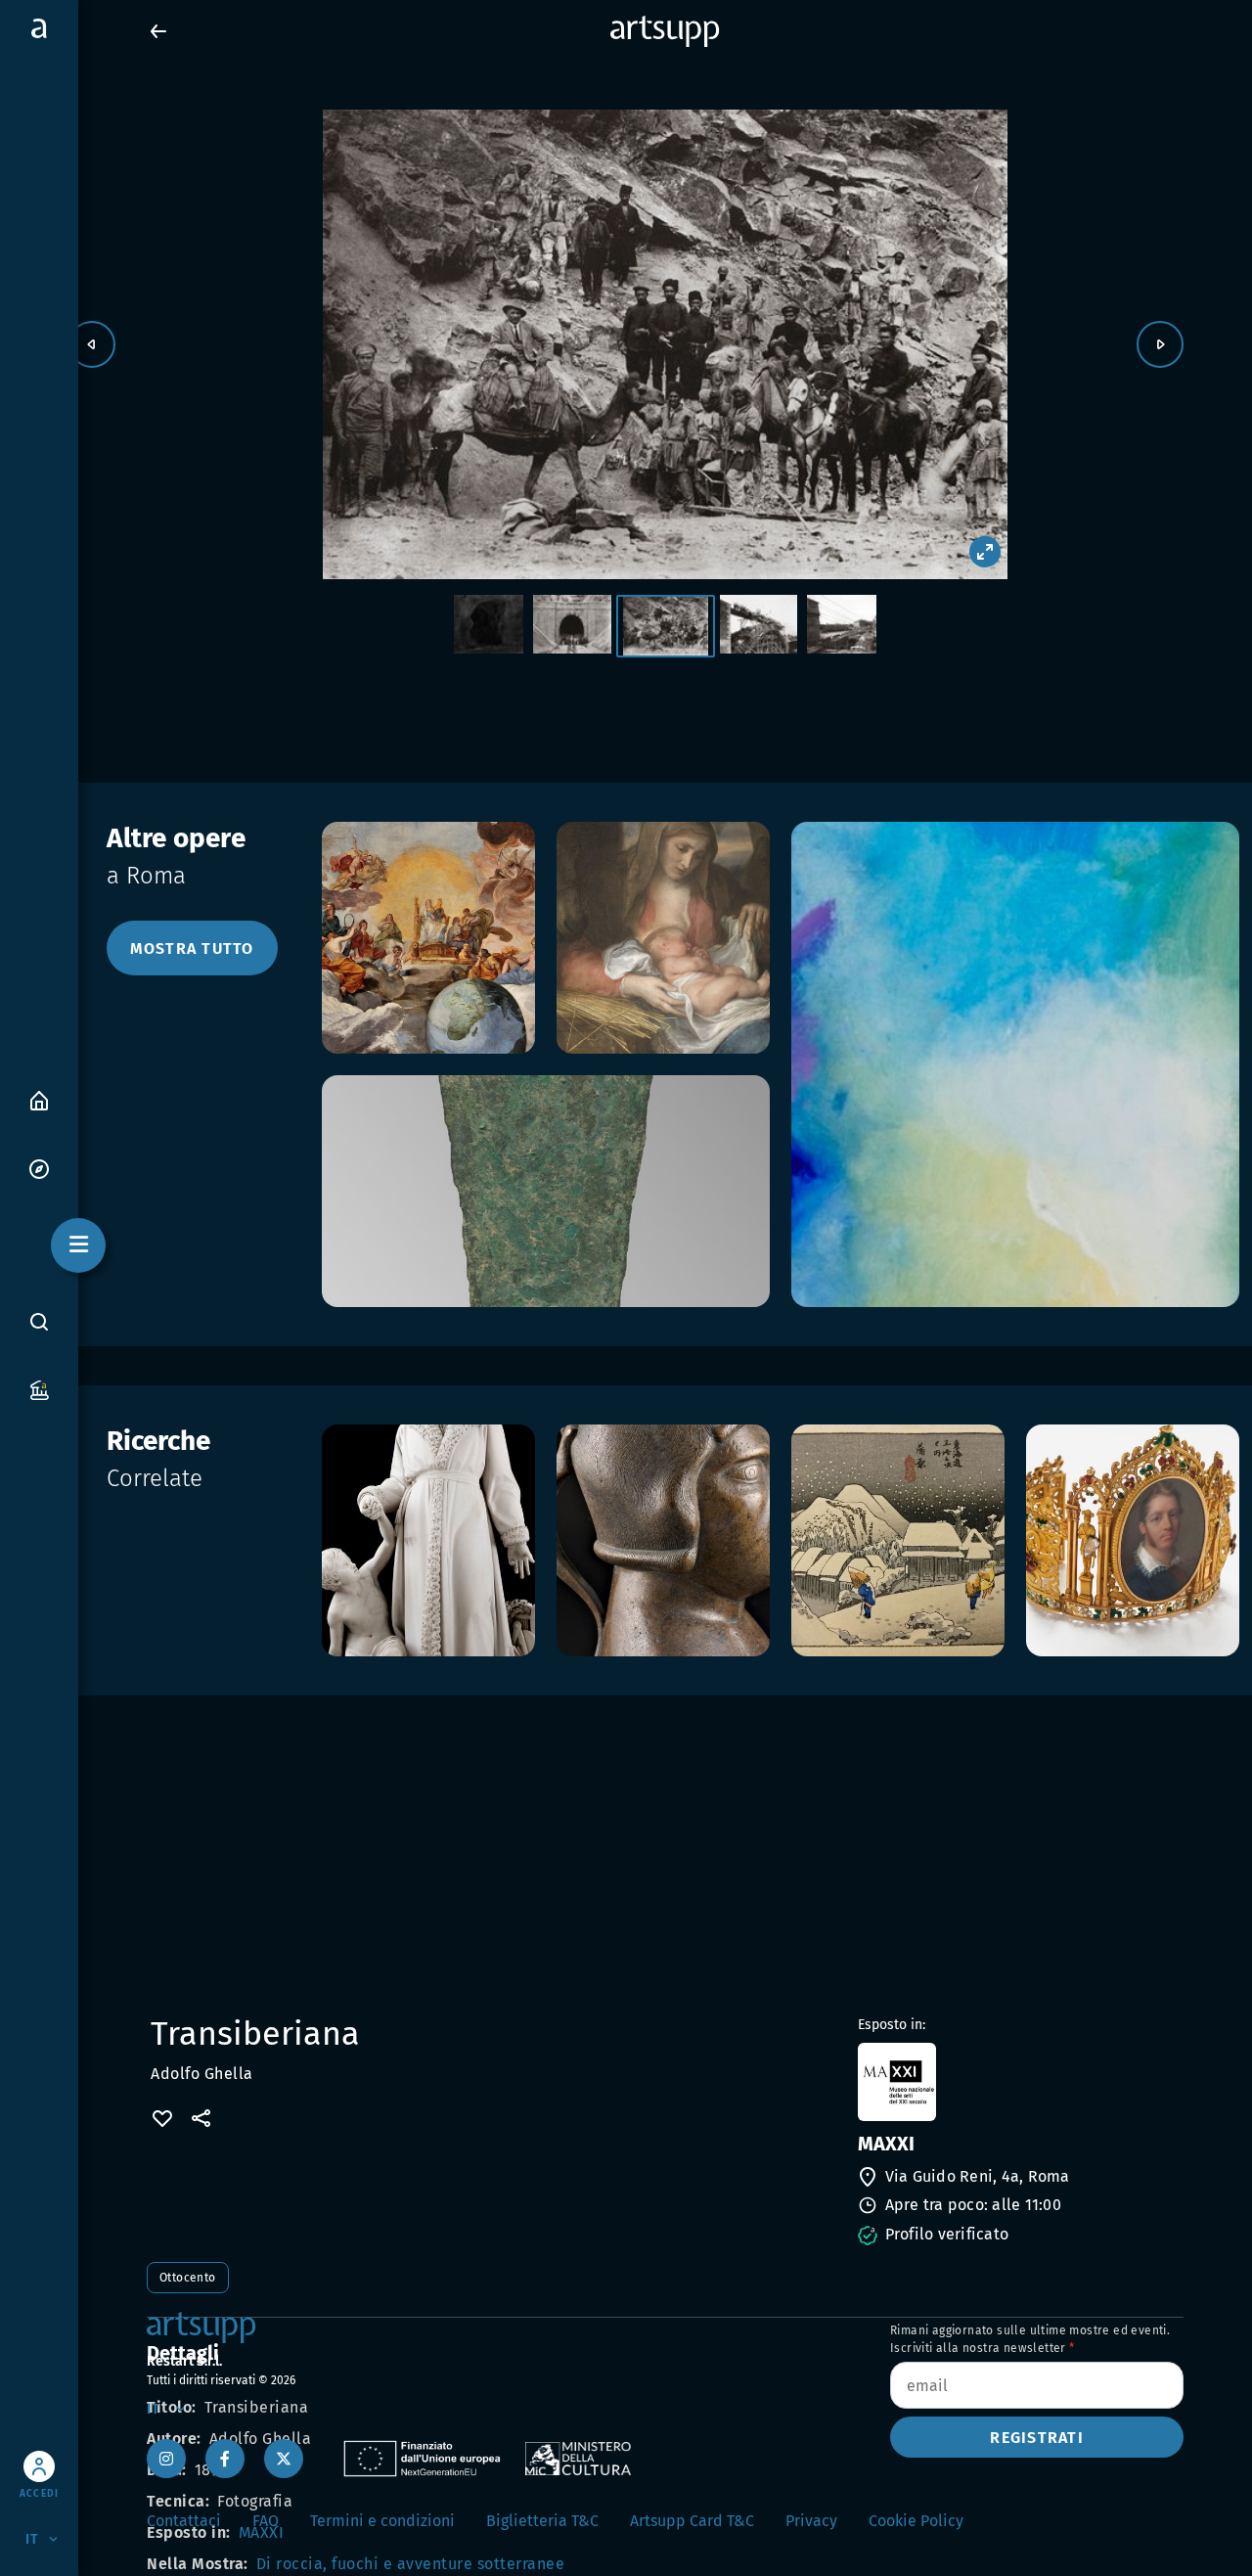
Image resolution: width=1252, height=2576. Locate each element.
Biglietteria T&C (542, 2521)
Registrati (1037, 2438)
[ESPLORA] (39, 1168)
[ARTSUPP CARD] (39, 1389)
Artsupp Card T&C (692, 2521)
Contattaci (184, 2521)
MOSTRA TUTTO (192, 949)
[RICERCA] (39, 1322)
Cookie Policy (916, 2521)
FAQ (266, 2521)
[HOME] (39, 1099)
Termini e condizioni (382, 2521)
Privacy (811, 2521)
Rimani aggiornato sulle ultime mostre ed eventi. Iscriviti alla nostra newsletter (1030, 2339)
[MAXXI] (1019, 2082)
